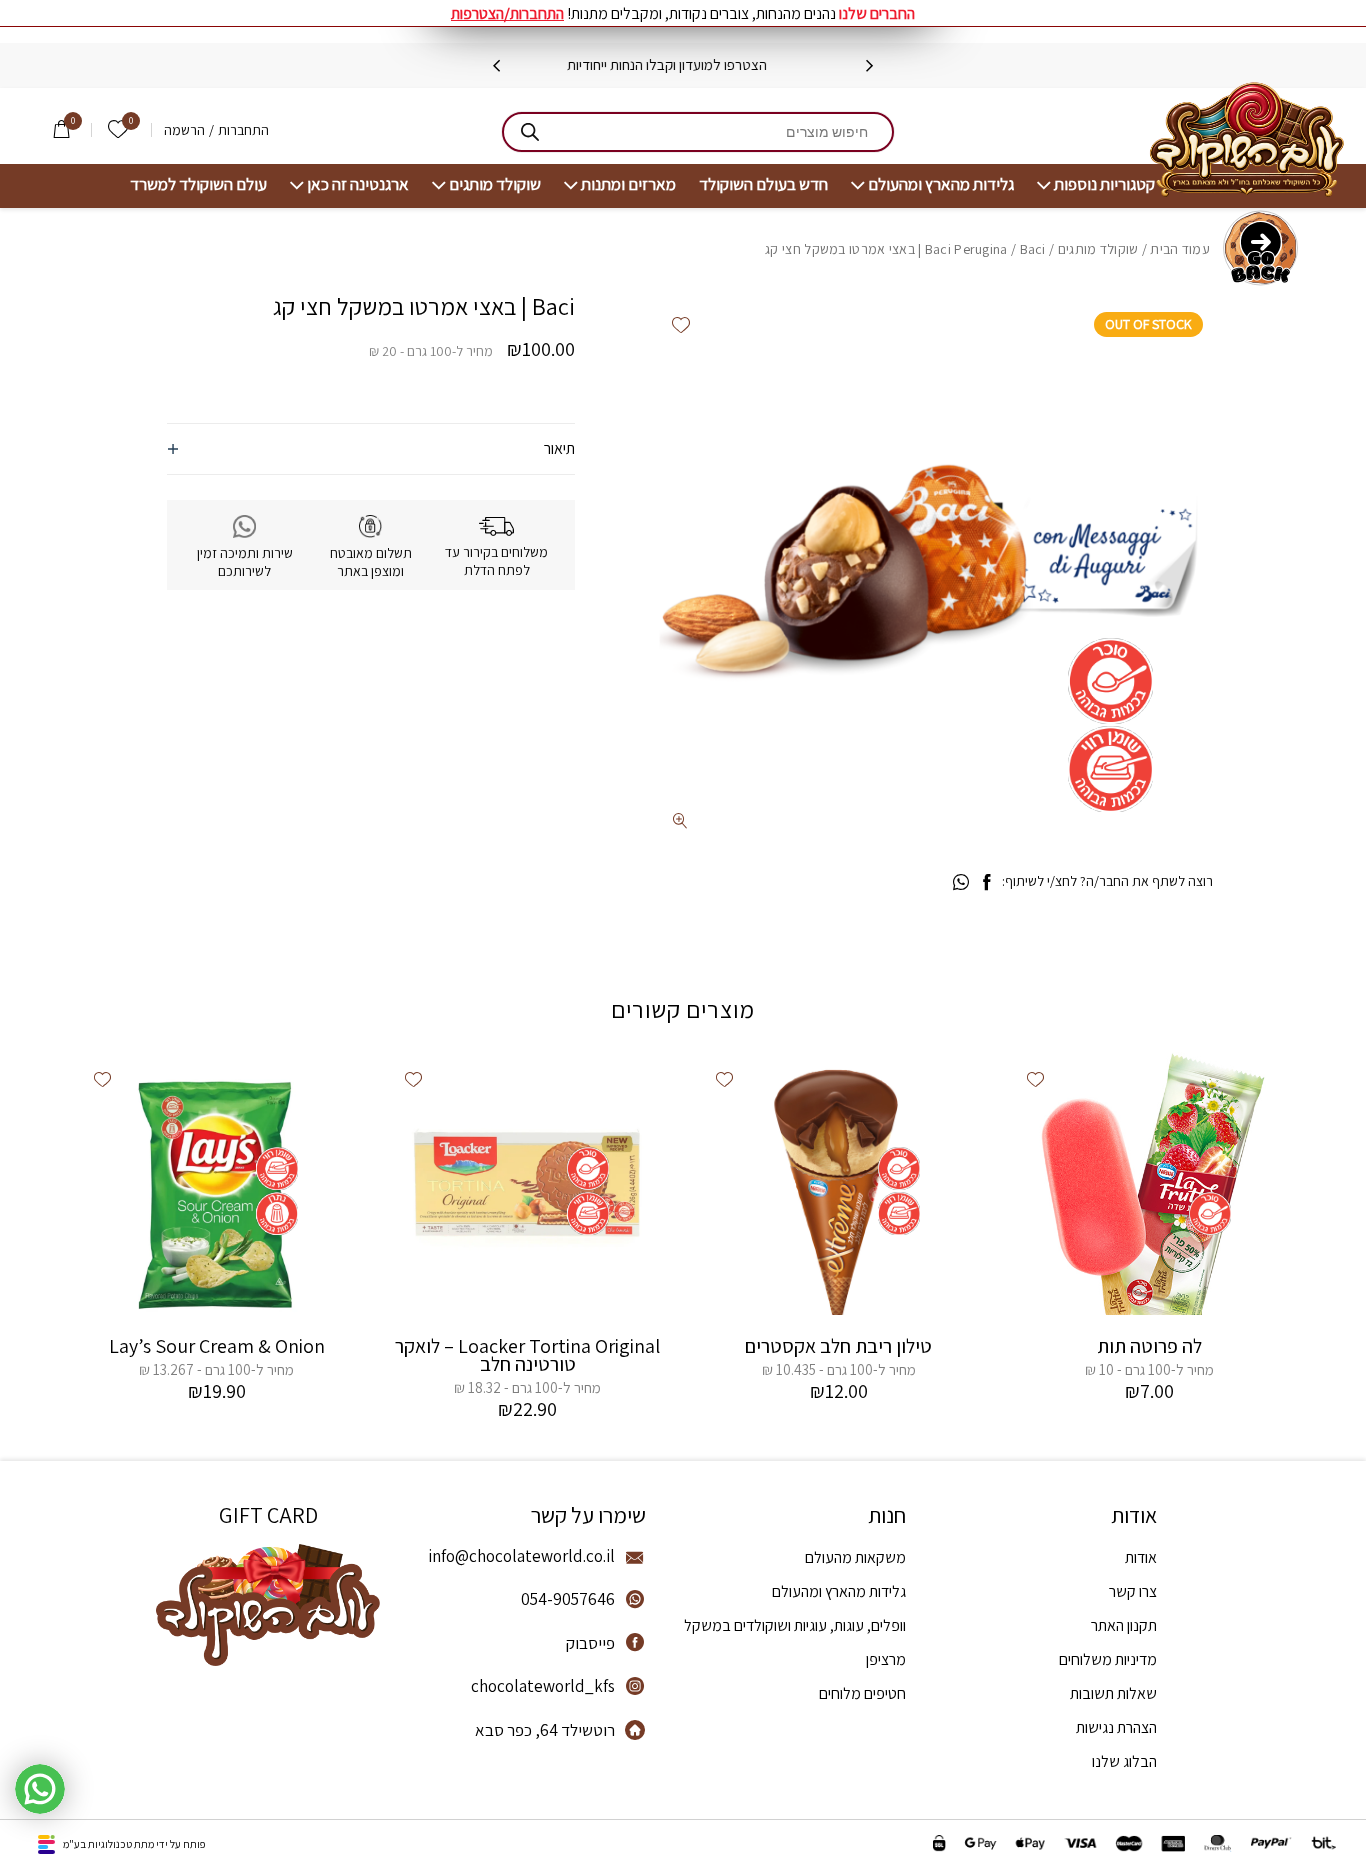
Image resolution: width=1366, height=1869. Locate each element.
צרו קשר (1133, 1591)
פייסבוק (590, 1643)
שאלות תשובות (1113, 1693)
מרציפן (886, 1659)
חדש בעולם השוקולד (763, 184)
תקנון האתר (1124, 1625)
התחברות (243, 130)
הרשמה (184, 130)
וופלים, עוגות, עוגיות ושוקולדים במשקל (795, 1625)
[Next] (496, 66)
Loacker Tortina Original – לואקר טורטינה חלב (527, 1355)
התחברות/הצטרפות (507, 13)
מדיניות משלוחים (1108, 1659)
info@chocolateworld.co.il (521, 1556)
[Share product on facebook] (986, 883)
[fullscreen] (680, 820)
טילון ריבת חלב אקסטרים (838, 1346)
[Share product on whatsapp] (961, 883)
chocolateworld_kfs (543, 1686)
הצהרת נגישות (1116, 1727)
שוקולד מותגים (495, 184)
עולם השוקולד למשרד (198, 184)
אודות (1141, 1557)
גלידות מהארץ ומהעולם (941, 184)
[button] (681, 324)
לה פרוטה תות (1149, 1346)
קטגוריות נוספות (1104, 184)
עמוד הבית (1180, 249)
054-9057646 (568, 1599)
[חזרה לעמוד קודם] (1260, 248)
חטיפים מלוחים (862, 1693)
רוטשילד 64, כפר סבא (545, 1730)
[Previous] (869, 66)
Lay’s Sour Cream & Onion (217, 1346)
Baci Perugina (966, 249)
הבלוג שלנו (1124, 1761)
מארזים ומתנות (628, 184)
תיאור (559, 448)
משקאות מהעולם (855, 1557)
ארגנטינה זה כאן (358, 184)
